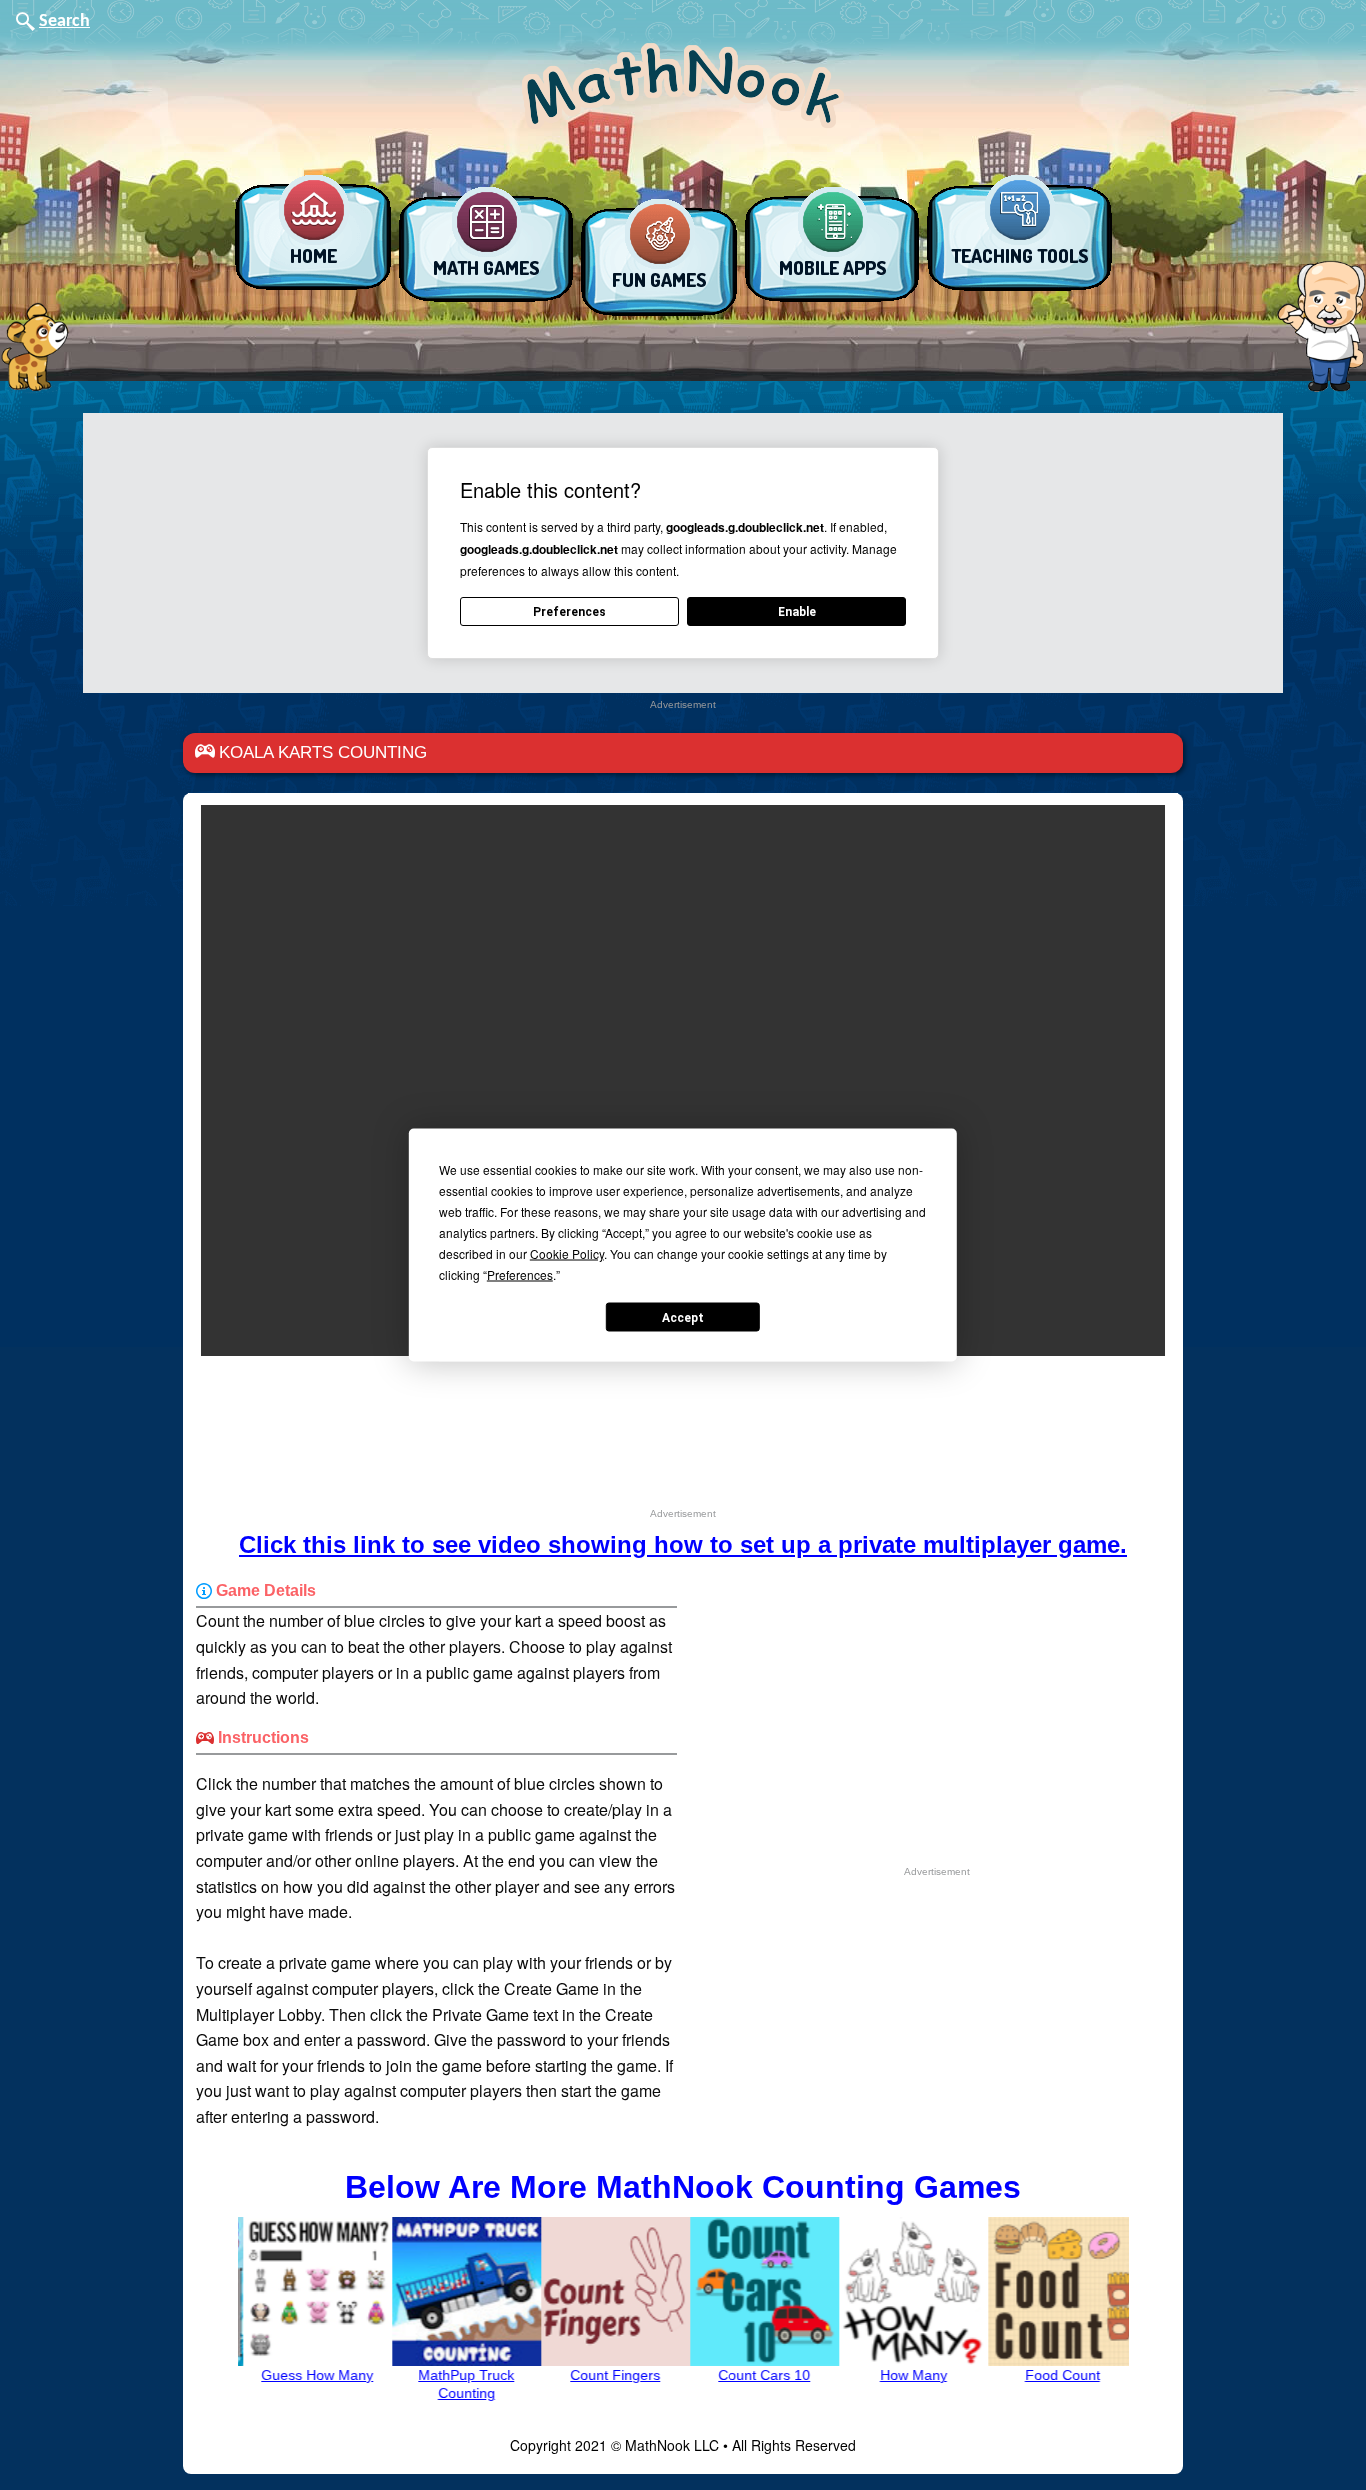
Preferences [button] (520, 1274)
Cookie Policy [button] (567, 1253)
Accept (683, 1317)
